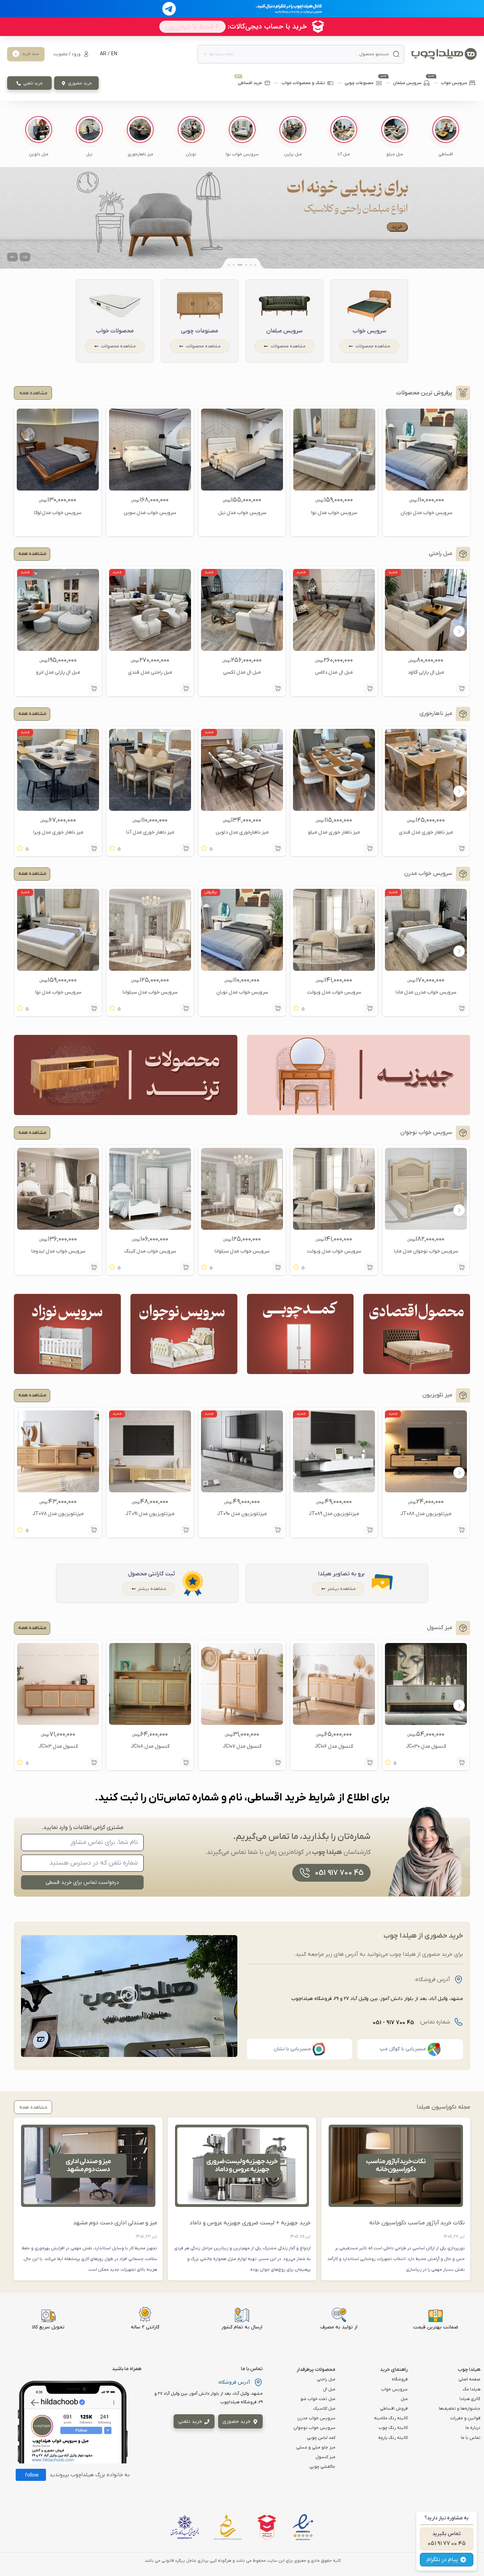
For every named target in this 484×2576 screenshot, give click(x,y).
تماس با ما (471, 2438)
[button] (446, 137)
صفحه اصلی (469, 2379)
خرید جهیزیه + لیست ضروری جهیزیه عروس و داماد (250, 2223)
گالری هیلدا (470, 2399)
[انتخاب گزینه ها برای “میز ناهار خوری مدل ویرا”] (94, 848)
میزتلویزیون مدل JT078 (58, 1514)
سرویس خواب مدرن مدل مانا (426, 992)
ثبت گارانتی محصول (151, 1574)
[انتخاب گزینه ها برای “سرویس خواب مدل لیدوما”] (94, 1267)
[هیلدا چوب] (444, 54)
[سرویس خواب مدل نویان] (427, 488)
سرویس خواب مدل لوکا (58, 513)
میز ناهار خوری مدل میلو (334, 832)
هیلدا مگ (472, 2389)
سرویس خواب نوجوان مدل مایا (426, 1251)
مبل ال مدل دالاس (334, 672)
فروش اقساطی (394, 2409)
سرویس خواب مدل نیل (242, 513)
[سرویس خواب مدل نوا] (334, 488)
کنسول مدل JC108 (150, 1746)
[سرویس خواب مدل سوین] (150, 488)
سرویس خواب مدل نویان (426, 513)
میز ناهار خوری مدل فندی (426, 832)
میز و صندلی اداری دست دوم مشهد (115, 2223)
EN (114, 54)
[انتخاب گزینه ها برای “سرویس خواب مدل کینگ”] (186, 1267)
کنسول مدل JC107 (242, 1746)
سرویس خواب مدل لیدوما (58, 1251)
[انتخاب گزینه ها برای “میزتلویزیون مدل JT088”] (462, 1530)
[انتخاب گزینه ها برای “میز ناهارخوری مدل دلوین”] (278, 848)
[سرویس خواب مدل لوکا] (58, 488)
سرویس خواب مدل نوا (334, 513)
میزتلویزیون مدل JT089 (334, 1514)
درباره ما (473, 2428)
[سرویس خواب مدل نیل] (242, 488)
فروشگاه (400, 2379)
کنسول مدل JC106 (334, 1746)
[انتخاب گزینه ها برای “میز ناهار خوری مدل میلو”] (370, 848)
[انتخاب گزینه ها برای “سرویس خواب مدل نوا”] (94, 1008)
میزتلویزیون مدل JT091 (150, 1514)
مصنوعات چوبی (200, 331)
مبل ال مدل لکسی (242, 672)
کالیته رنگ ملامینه (391, 2418)
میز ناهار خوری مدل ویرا (58, 832)
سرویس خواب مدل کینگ (150, 1251)
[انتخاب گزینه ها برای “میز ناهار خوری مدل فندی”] (462, 848)
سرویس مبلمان (284, 331)
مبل (404, 2399)
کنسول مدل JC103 (58, 1746)
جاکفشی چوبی (322, 2467)
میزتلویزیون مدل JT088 (426, 1514)
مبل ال (329, 2389)
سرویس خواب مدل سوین (150, 513)
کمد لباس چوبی (321, 2438)
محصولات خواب (115, 331)
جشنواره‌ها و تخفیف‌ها (460, 2409)
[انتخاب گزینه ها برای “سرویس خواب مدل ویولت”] (370, 1008)
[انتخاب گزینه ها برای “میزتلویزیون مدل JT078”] (94, 1530)
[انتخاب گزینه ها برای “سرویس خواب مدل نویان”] (278, 1008)
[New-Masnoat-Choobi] (242, 218)
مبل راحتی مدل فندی (150, 672)
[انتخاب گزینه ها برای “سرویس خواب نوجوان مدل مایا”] (462, 1267)
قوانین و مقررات (465, 2418)
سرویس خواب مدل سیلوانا (150, 992)
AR (103, 54)
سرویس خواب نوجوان (314, 2428)
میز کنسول (325, 2457)
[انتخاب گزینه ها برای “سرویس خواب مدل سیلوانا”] (186, 1008)
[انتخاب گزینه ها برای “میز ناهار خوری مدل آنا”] (186, 848)
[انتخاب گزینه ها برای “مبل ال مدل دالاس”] (370, 688)
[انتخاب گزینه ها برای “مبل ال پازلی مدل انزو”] (94, 688)
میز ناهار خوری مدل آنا (150, 832)
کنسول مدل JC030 (426, 1746)
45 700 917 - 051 (393, 2023)
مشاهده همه (32, 554)
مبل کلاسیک (324, 2409)
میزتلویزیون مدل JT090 (242, 1514)
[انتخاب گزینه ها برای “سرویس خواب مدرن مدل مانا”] (462, 1008)
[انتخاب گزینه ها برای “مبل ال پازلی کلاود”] (462, 688)
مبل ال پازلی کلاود (426, 672)
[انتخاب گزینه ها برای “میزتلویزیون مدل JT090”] (278, 1530)
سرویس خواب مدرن (316, 2418)
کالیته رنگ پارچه (393, 2438)
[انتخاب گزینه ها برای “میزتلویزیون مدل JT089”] (370, 1530)
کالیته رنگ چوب (393, 2428)
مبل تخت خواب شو (318, 2399)
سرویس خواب (369, 331)
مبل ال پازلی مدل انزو (58, 672)
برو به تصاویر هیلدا (341, 1574)
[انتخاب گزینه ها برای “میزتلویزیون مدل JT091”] (186, 1530)
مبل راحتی (326, 2379)
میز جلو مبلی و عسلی (316, 2447)
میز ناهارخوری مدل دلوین (242, 832)
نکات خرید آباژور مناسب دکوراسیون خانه (417, 2223)
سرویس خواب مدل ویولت (334, 992)
